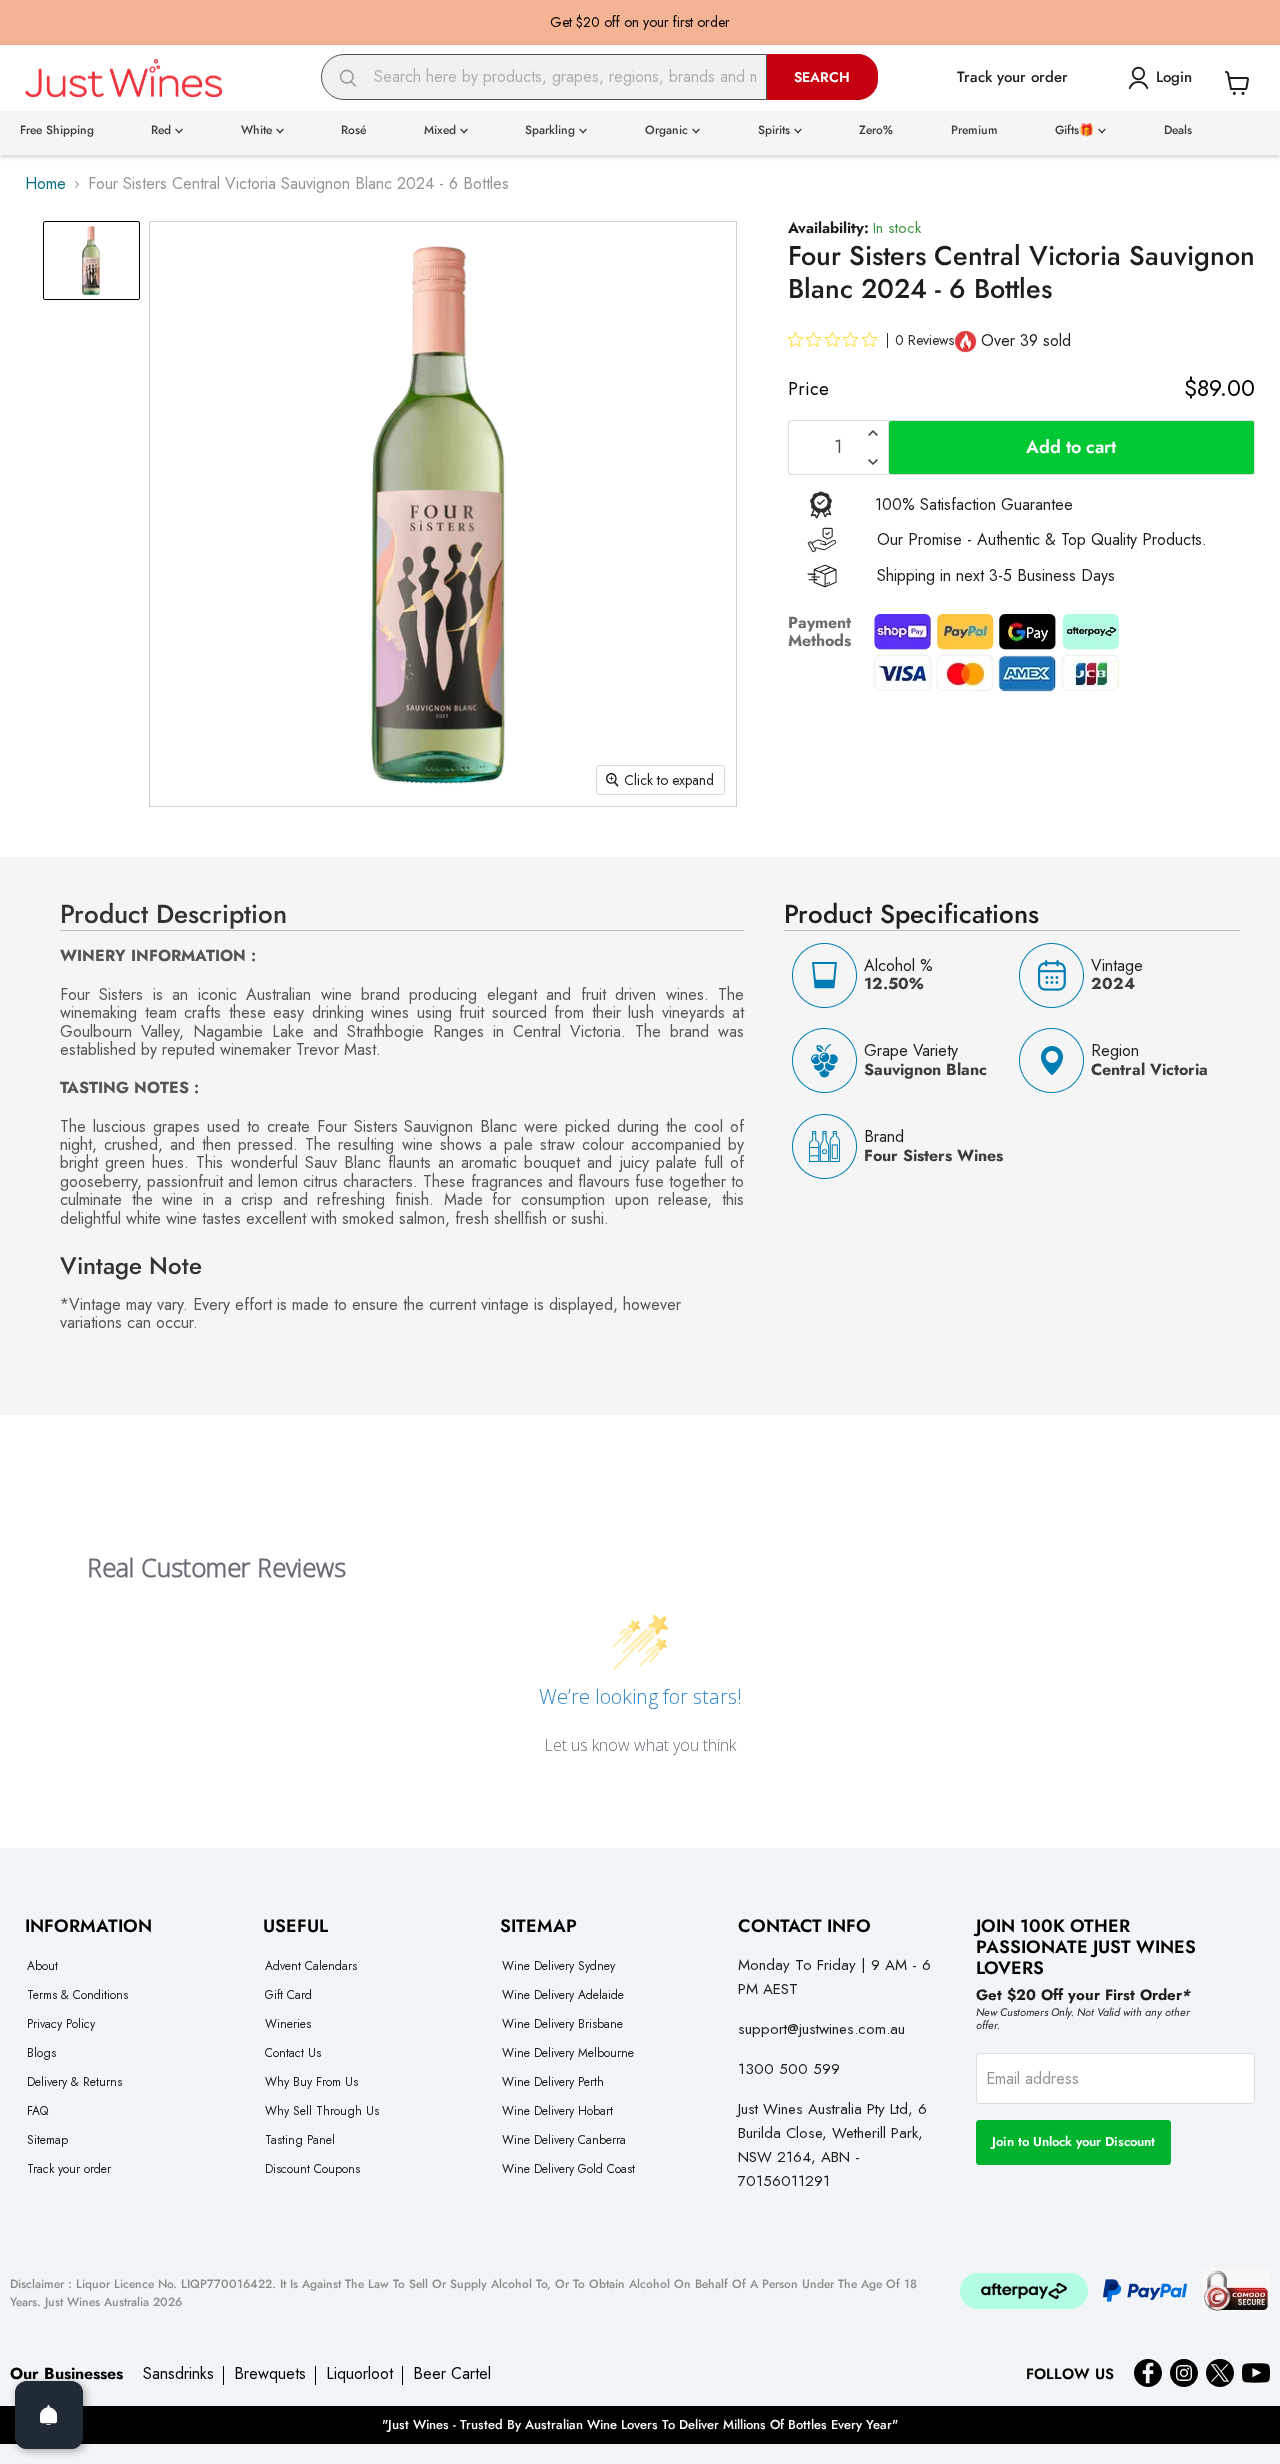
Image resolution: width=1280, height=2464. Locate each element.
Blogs (41, 2053)
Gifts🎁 (1076, 130)
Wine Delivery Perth (553, 2082)
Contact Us (293, 2053)
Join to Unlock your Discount (1073, 2141)
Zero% (876, 130)
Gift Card (288, 1995)
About (42, 1966)
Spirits (776, 130)
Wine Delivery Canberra (564, 2140)
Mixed (442, 130)
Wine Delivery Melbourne (568, 2053)
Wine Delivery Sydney (558, 1966)
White (258, 130)
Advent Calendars (311, 1966)
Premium (974, 130)
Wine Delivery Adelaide (563, 1995)
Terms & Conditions (77, 1995)
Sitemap (47, 2140)
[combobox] (544, 77)
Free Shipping (57, 130)
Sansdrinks (178, 2374)
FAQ (37, 2111)
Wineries (288, 2024)
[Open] (49, 2415)
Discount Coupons (312, 2169)
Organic (668, 130)
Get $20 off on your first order (640, 22)
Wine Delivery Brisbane (562, 2024)
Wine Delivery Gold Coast (568, 2169)
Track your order (69, 2169)
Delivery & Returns (74, 2082)
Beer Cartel (452, 2374)
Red (163, 130)
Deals (1178, 130)
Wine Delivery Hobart (557, 2111)
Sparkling (552, 130)
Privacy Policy (61, 2024)
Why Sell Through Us (322, 2111)
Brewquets (270, 2374)
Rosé (353, 130)
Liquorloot (359, 2374)
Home (45, 184)
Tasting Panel (300, 2140)
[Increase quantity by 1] (873, 433)
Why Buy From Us (311, 2082)
